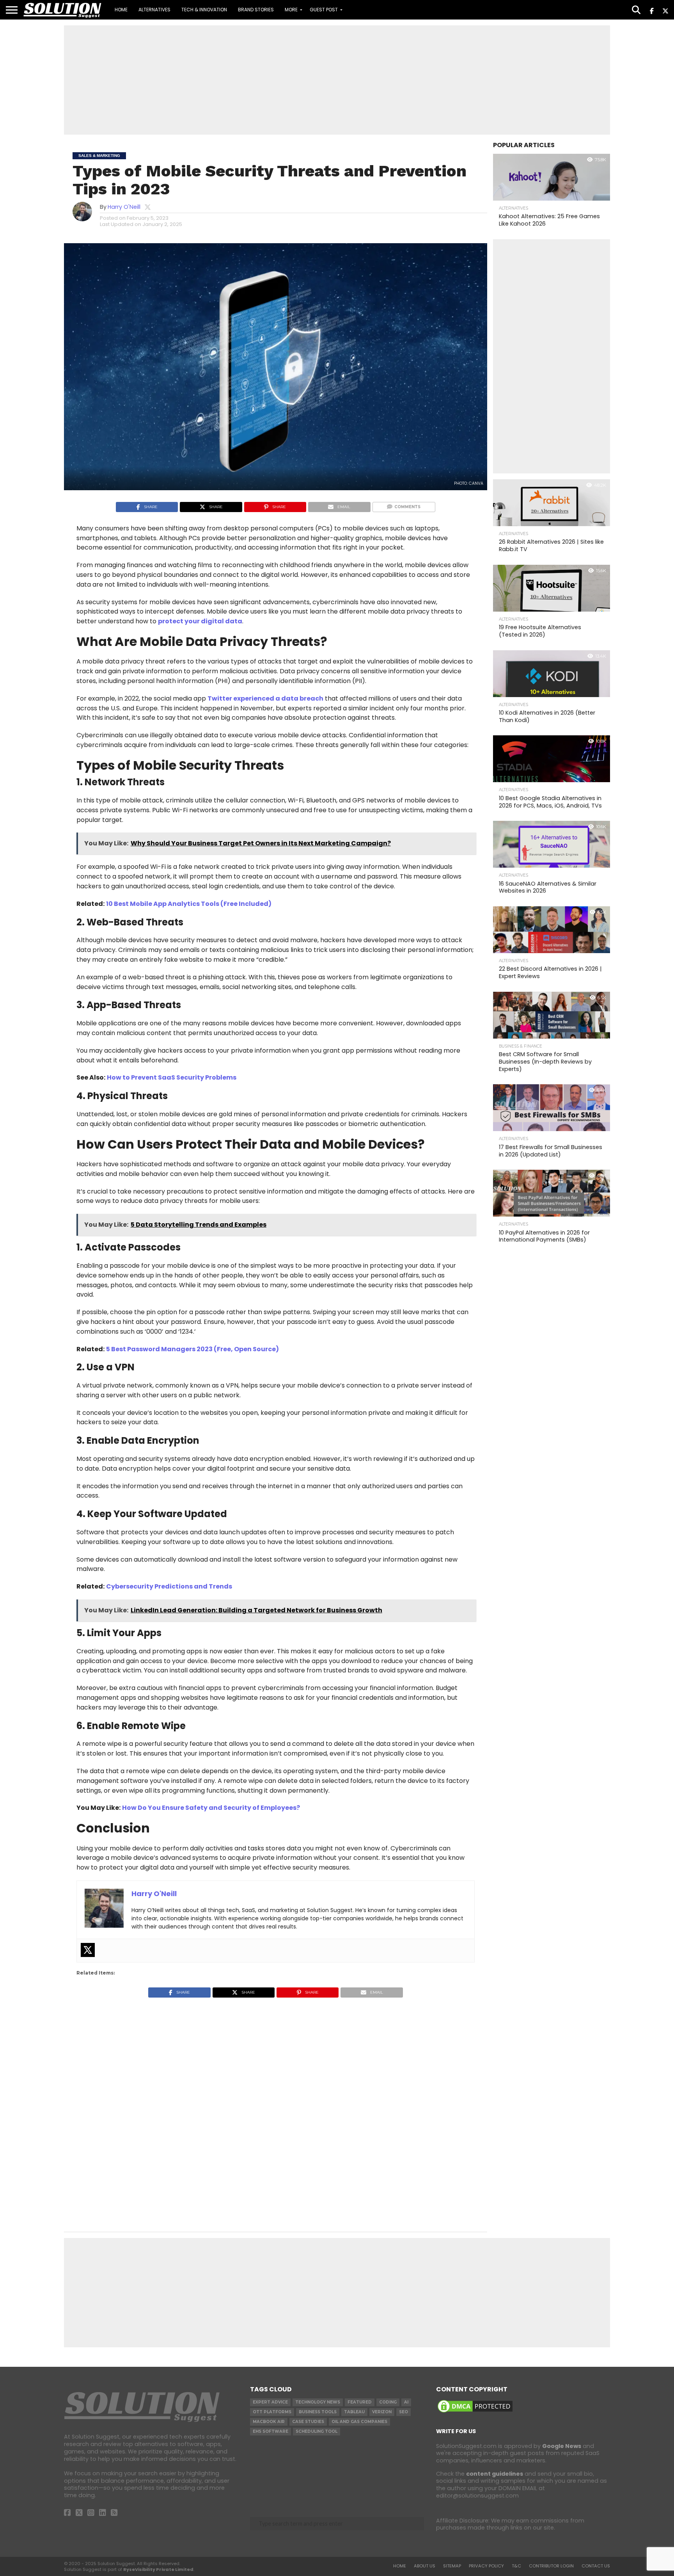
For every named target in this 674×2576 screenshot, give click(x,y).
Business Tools (318, 2412)
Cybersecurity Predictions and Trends (169, 1586)
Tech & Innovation (204, 10)
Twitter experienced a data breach (265, 698)
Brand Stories (256, 10)
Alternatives (154, 10)
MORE (291, 10)
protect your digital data (200, 621)
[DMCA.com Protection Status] (475, 2412)
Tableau (354, 2412)
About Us (425, 2566)
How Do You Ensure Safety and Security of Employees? (211, 1808)
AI (406, 2402)
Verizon (382, 2412)
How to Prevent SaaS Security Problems (172, 1077)
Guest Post (324, 10)
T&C (516, 2566)
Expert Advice (270, 2402)
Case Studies (308, 2422)
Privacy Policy (486, 2566)
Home (121, 10)
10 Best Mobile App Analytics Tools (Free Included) (189, 904)
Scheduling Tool (317, 2431)
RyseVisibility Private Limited (158, 2569)
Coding (388, 2402)
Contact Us (596, 2566)
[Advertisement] (337, 80)
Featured (360, 2402)
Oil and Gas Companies (359, 2422)
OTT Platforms (272, 2412)
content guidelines (495, 2474)
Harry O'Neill (124, 207)
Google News (562, 2446)
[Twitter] (88, 1950)
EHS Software (270, 2431)
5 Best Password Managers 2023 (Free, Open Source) (192, 1349)
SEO (404, 2412)
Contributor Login (551, 2566)
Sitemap (452, 2566)
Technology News (318, 2402)
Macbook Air (269, 2422)
